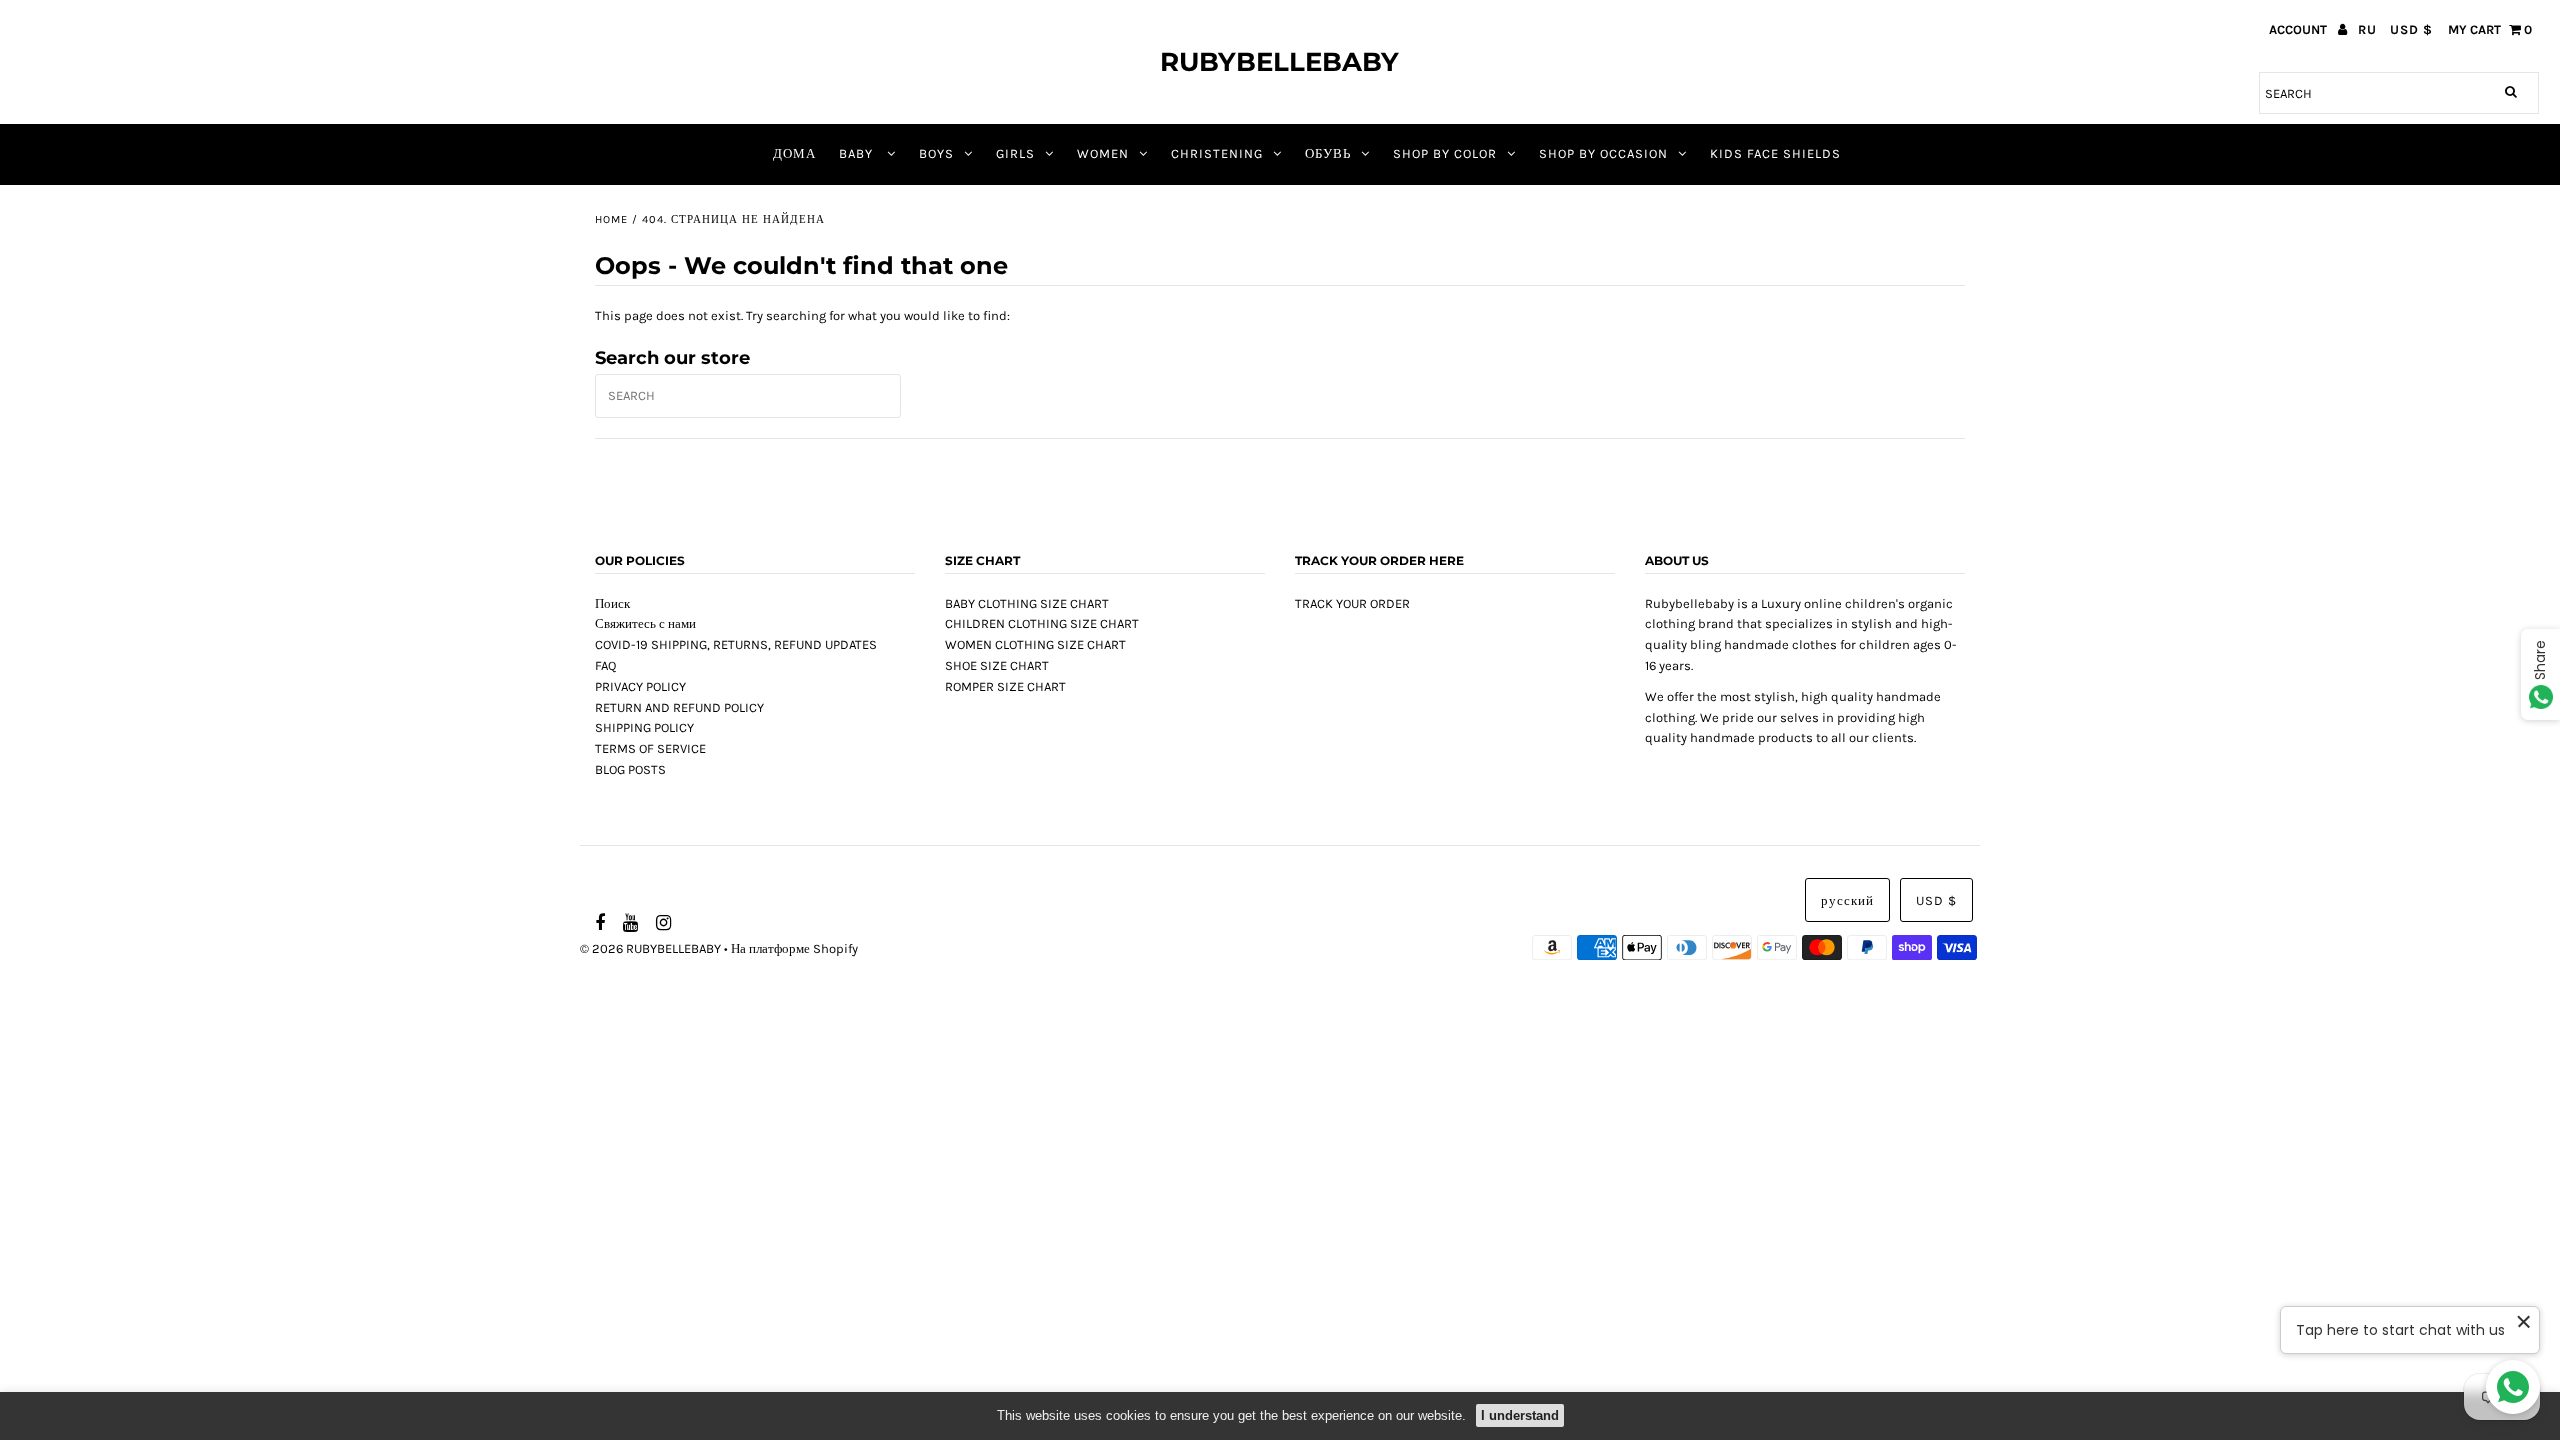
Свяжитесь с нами (645, 623)
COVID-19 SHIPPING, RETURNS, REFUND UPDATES (736, 644)
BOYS (936, 153)
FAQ (605, 665)
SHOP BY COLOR (1445, 153)
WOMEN (1103, 153)
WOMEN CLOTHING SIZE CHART (1035, 644)
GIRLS (1015, 153)
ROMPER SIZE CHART (1005, 686)
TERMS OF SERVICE (650, 748)
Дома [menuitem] (794, 153)
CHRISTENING (1217, 153)
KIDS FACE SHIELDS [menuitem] (1775, 153)
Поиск (612, 603)
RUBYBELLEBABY (1279, 62)
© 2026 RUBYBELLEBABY (650, 948)
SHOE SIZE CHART (997, 665)
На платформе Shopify (794, 948)
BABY (858, 153)
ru (2367, 29)
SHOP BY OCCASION (1603, 153)
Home (611, 219)
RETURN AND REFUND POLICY (679, 707)
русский (1847, 900)
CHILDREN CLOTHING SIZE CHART (1042, 623)
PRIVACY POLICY (640, 686)
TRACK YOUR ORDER (1352, 603)
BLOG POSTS (630, 769)
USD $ (2411, 29)
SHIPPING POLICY (644, 727)
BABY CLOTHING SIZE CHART (1027, 603)
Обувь (1328, 153)
